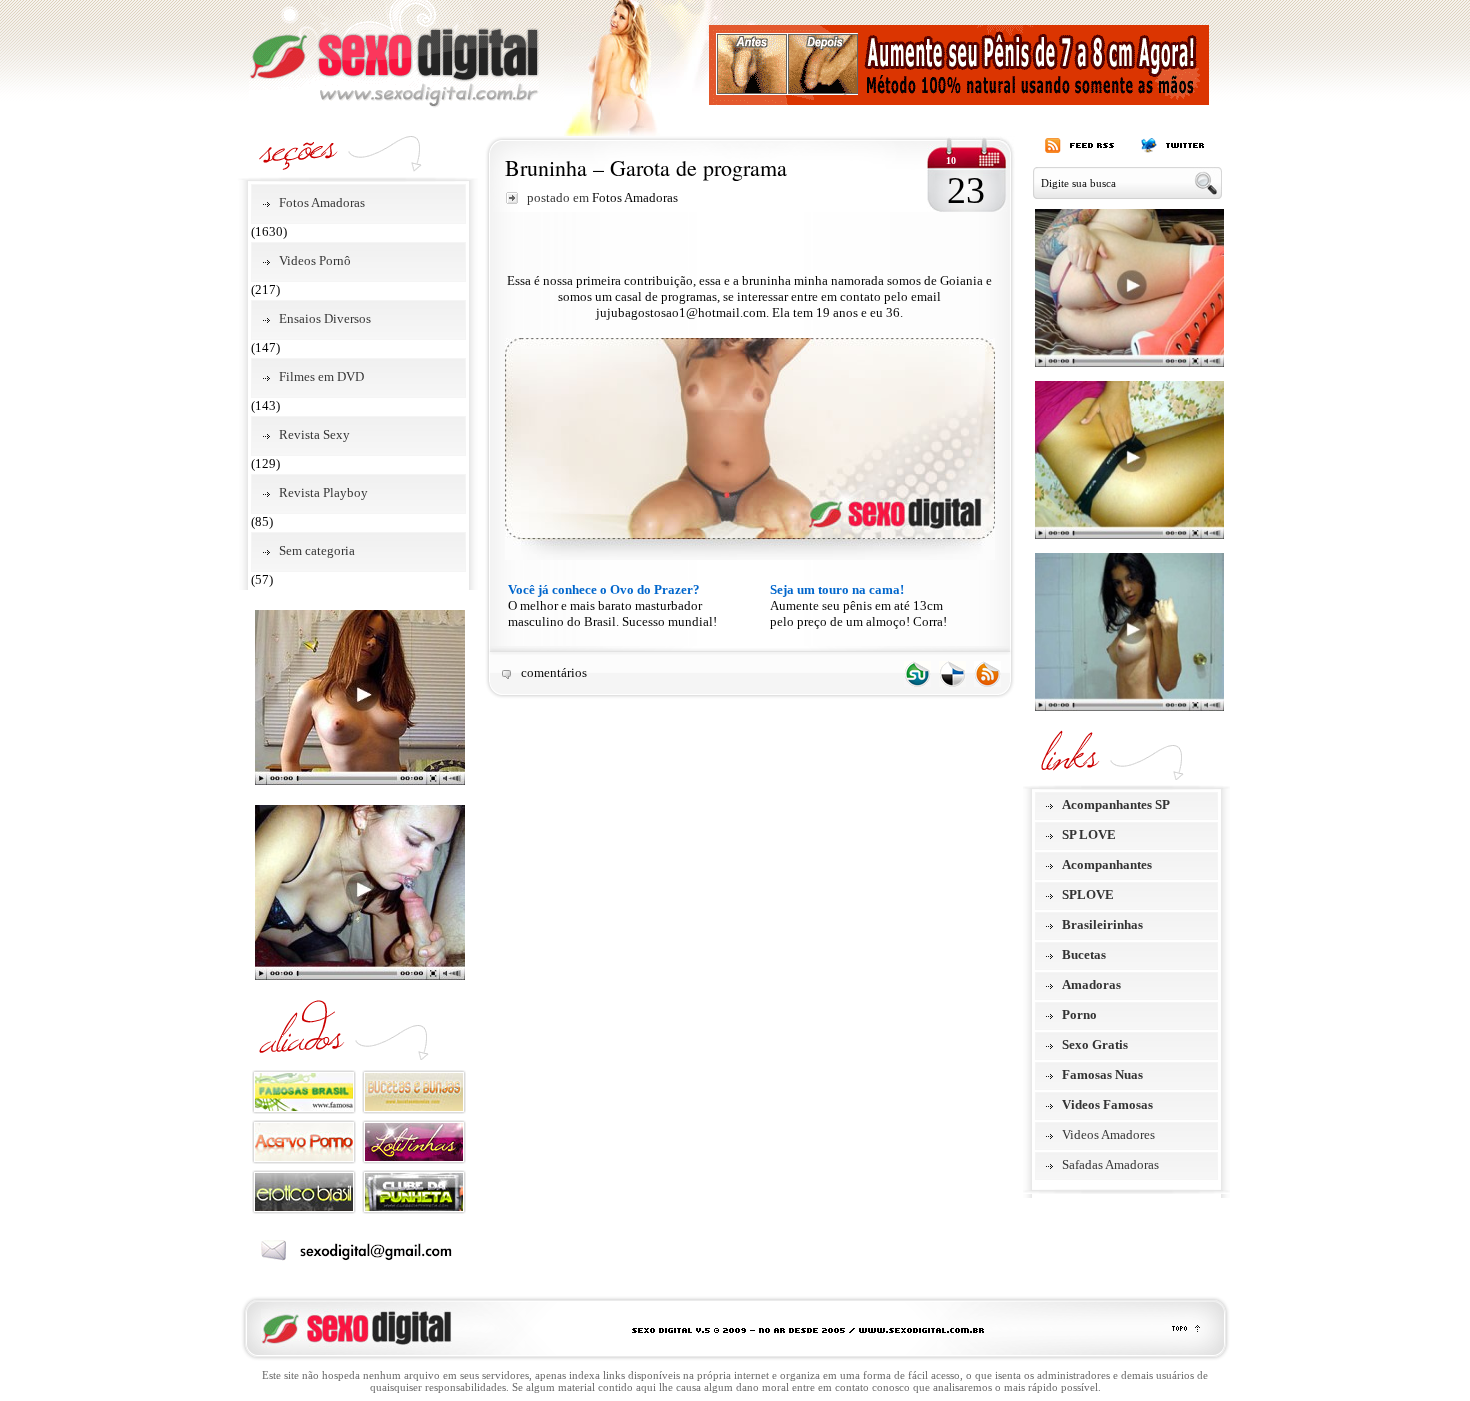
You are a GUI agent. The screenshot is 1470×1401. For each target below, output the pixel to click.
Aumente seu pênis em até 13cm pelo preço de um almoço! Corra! (858, 605)
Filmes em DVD (321, 376)
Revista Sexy (314, 434)
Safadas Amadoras (1110, 1164)
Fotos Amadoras (322, 202)
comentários (554, 672)
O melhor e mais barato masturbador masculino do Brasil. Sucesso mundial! (612, 605)
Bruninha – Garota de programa (646, 167)
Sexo (394, 54)
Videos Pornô (315, 260)
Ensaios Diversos (325, 318)
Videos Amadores (1108, 1134)
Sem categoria (317, 550)
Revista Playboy (323, 492)
